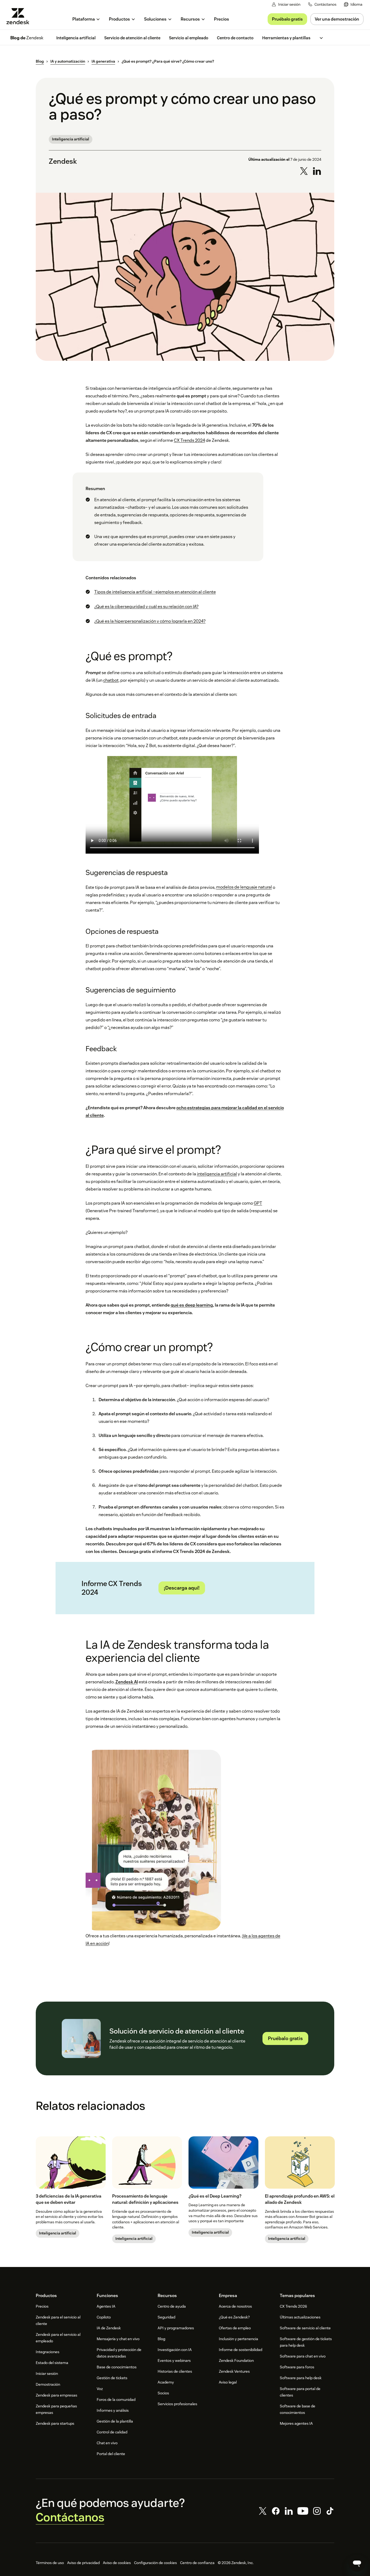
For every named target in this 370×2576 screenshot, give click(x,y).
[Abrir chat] (357, 2563)
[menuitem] (353, 4)
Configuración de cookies (155, 2563)
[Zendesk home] (20, 16)
